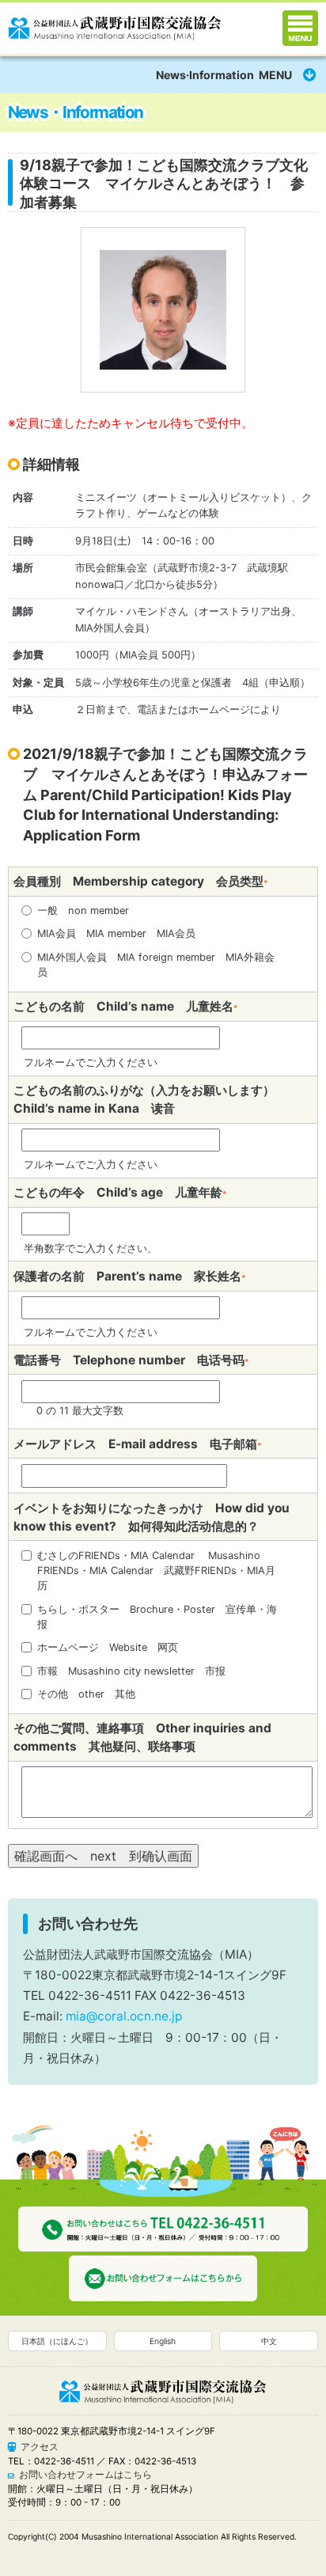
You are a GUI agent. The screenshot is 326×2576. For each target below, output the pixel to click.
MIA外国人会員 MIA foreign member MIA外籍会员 (156, 965)
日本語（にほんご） (57, 2341)
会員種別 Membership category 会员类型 (141, 881)
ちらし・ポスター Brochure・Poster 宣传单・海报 (157, 1617)
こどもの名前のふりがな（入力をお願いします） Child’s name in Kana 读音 (150, 1099)
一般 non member (83, 911)
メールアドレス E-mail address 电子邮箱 (138, 1444)
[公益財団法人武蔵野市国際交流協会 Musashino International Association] (115, 25)
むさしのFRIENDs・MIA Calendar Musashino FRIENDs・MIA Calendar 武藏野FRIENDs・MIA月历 (156, 1571)
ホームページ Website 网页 (108, 1647)
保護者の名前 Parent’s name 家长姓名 (130, 1276)
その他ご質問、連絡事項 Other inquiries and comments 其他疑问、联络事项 (142, 1737)
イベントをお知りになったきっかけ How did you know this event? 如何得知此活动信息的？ (152, 1517)
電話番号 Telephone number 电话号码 (131, 1360)
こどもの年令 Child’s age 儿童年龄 (120, 1192)
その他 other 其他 (86, 1694)
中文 (269, 2341)
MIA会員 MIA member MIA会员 (116, 933)
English (163, 2341)
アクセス (40, 2447)
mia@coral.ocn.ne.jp (124, 2016)
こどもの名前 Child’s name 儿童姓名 (126, 1006)
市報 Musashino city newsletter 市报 (131, 1671)
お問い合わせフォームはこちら (85, 2475)
